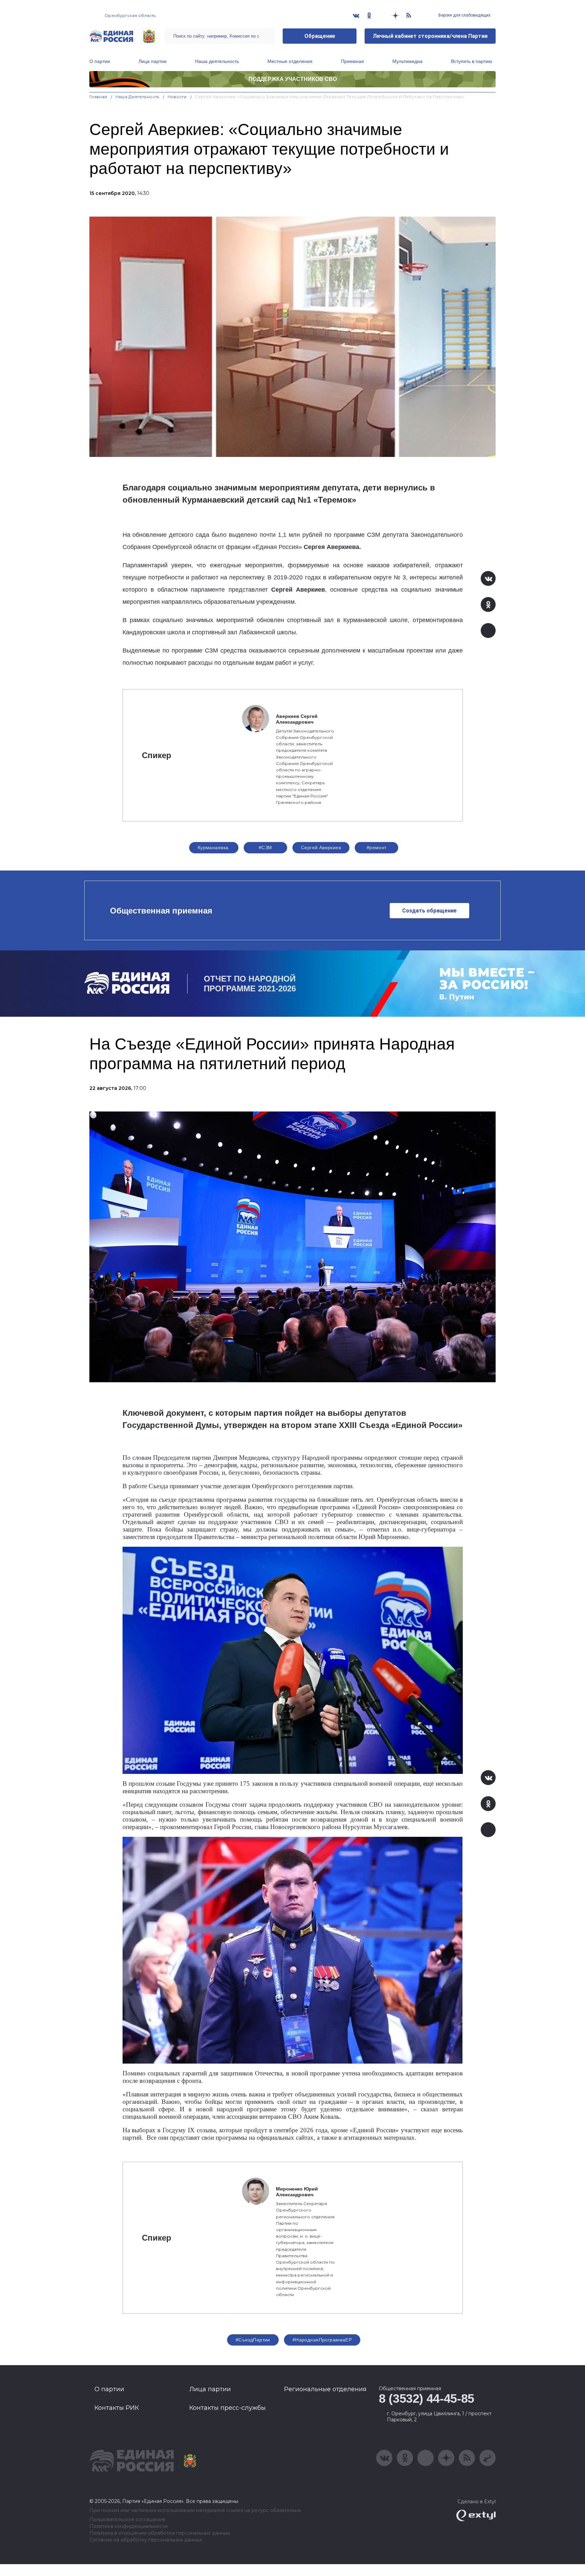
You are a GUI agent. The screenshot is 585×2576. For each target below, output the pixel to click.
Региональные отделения (325, 2389)
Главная (98, 97)
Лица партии (153, 61)
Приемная (352, 61)
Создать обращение (429, 911)
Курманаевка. (214, 847)
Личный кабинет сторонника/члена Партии (430, 36)
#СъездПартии (253, 2340)
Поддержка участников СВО (293, 79)
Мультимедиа (407, 61)
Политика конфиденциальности (128, 2526)
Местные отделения (290, 61)
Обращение (320, 36)
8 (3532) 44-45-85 (427, 2398)
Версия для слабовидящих (464, 15)
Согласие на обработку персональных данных (146, 2540)
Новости (177, 97)
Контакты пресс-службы (227, 2408)
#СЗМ (265, 847)
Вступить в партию (472, 61)
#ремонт (377, 847)
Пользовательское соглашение (127, 2520)
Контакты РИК (117, 2408)
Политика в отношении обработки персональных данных (160, 2533)
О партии (100, 61)
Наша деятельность (217, 61)
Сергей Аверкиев (321, 847)
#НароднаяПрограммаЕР (322, 2340)
